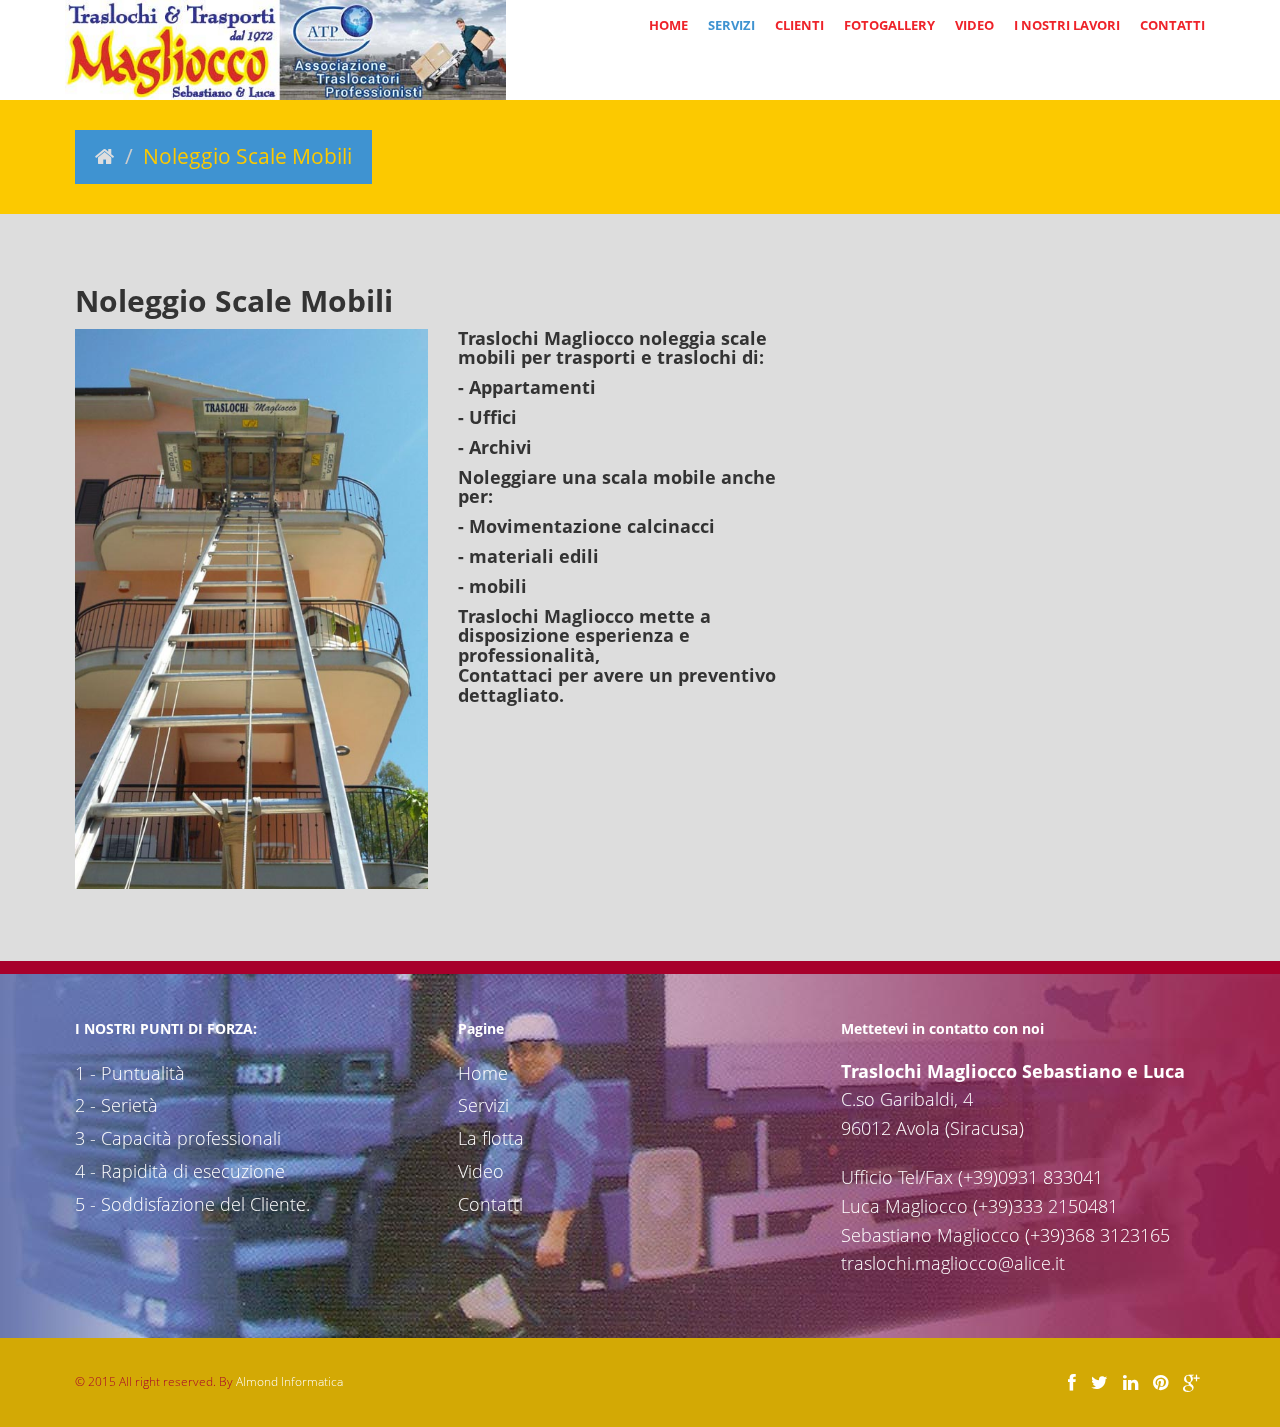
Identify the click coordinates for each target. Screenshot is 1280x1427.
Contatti (1172, 25)
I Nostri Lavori (1067, 25)
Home (668, 25)
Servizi (731, 25)
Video (974, 25)
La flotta (491, 1138)
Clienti (799, 25)
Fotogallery (889, 25)
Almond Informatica (289, 1381)
